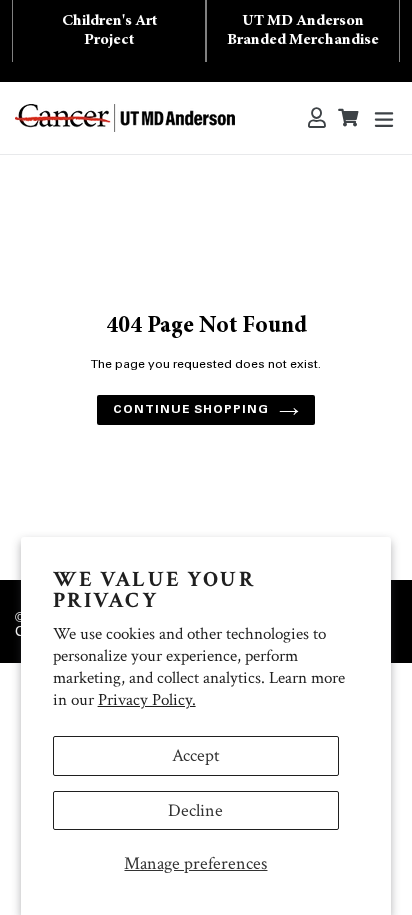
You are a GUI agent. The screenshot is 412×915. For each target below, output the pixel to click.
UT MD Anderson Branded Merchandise (303, 30)
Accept (196, 755)
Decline (195, 810)
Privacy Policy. (147, 700)
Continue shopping (190, 410)
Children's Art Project (109, 30)
